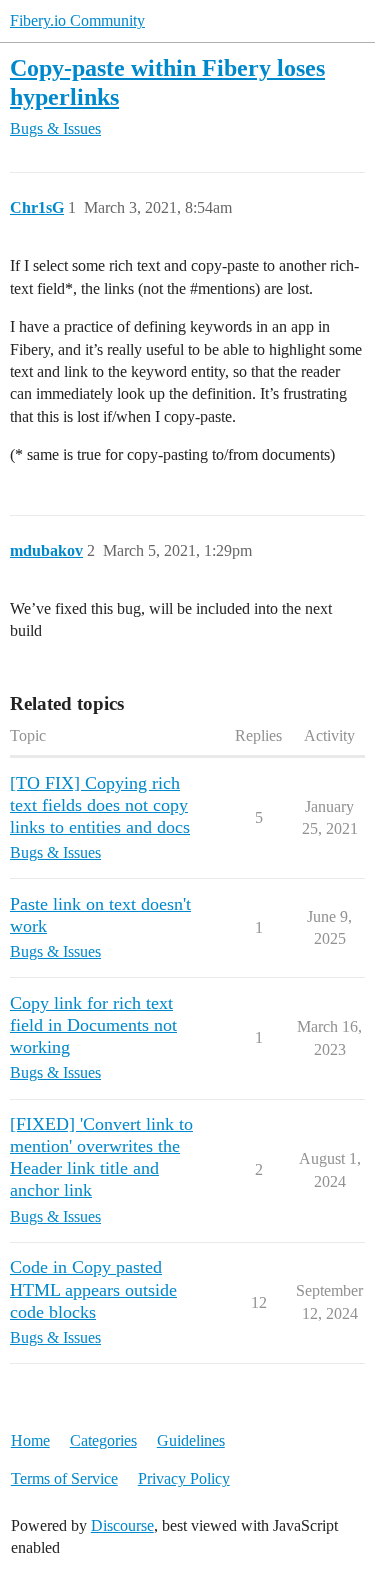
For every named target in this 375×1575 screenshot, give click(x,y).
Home (30, 1440)
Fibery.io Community (77, 20)
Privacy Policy (184, 1478)
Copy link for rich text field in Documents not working (93, 1025)
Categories (103, 1440)
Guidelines (191, 1440)
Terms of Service (64, 1478)
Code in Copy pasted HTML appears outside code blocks (93, 1289)
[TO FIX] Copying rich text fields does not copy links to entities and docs (100, 805)
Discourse (122, 1525)
